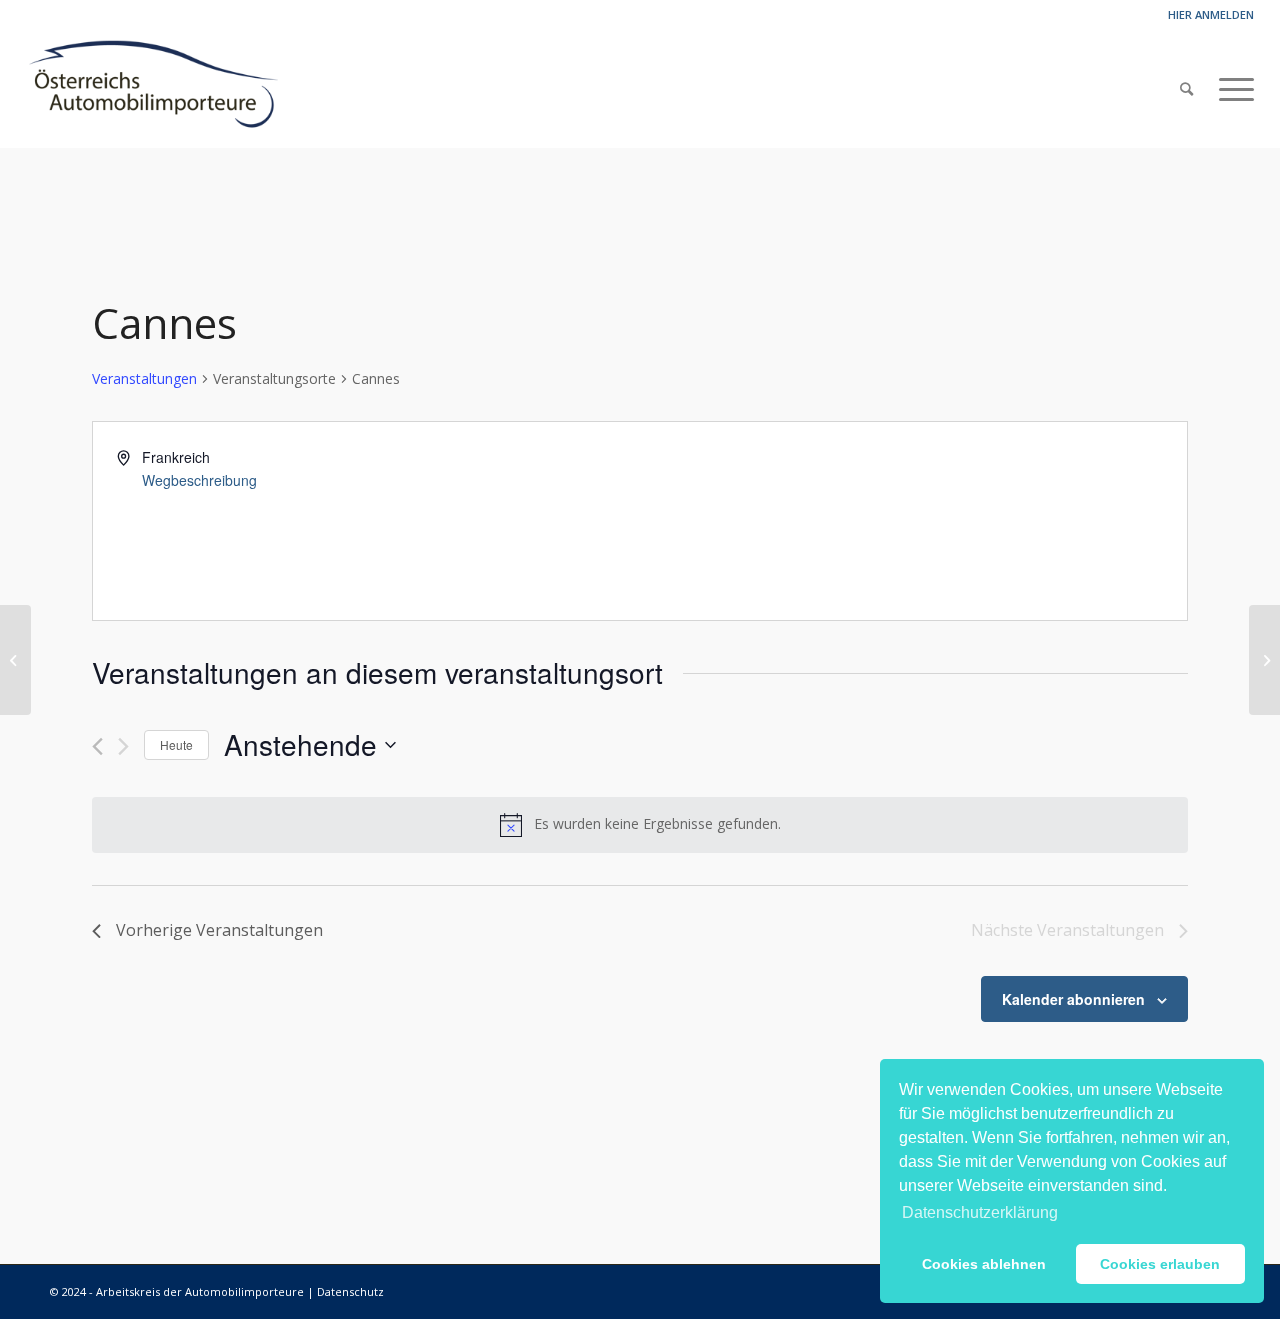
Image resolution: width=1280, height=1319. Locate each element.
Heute (176, 744)
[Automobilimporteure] (152, 89)
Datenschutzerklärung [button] (980, 1212)
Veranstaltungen (144, 378)
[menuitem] (1186, 89)
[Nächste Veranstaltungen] (123, 746)
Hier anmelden (1211, 14)
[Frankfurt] (15, 660)
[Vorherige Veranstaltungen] (97, 746)
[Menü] (1230, 89)
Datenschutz (350, 1291)
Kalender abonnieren (1073, 999)
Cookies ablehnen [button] (984, 1264)
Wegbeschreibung (199, 480)
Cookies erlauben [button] (1160, 1264)
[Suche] (1186, 89)
